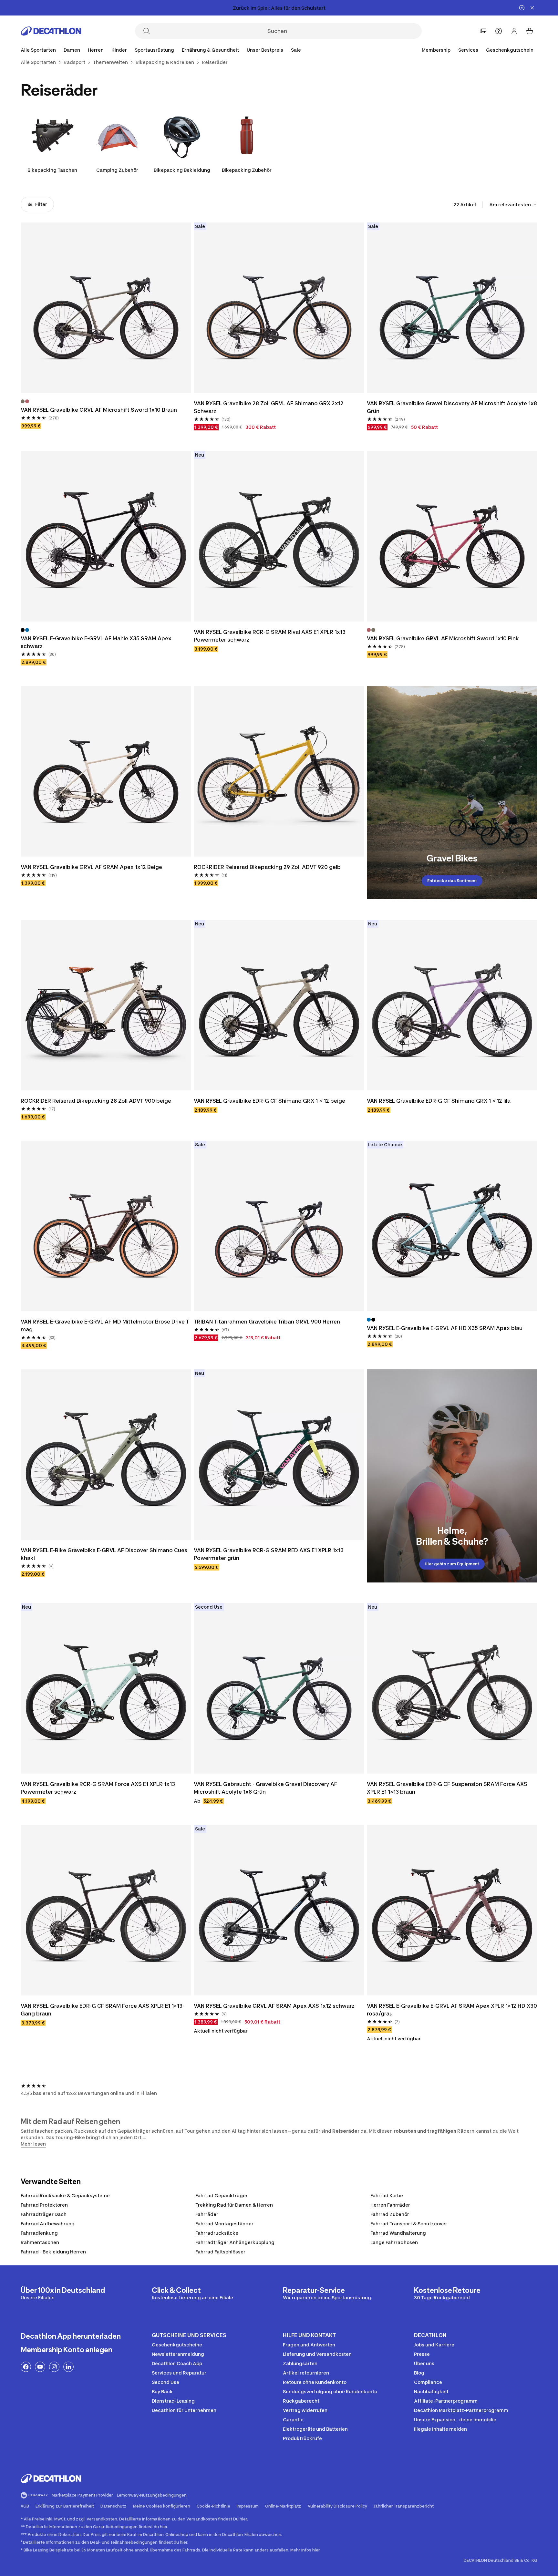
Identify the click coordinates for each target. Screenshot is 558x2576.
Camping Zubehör (117, 170)
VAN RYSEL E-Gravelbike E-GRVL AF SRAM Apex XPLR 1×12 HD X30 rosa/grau (452, 2010)
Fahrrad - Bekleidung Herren (53, 2252)
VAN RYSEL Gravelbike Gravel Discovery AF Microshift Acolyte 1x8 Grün (452, 407)
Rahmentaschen (40, 2242)
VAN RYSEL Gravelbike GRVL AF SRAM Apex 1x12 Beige (91, 867)
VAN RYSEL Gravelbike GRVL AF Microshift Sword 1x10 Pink (443, 638)
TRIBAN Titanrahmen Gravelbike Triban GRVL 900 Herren (268, 1322)
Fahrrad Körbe (387, 2195)
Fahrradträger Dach (44, 2214)
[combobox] (513, 204)
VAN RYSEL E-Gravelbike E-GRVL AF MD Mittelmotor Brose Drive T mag (106, 1325)
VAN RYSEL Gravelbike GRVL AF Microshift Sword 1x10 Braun (99, 410)
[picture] (106, 308)
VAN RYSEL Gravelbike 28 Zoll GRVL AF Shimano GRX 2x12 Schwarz (269, 407)
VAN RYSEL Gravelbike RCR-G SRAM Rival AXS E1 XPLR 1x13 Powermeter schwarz (270, 636)
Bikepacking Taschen (52, 170)
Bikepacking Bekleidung (182, 170)
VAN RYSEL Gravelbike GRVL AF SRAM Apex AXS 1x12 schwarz (274, 2006)
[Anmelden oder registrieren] (514, 31)
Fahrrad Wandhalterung (398, 2233)
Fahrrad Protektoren (44, 2205)
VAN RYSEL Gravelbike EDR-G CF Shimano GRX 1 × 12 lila (439, 1101)
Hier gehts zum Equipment (452, 1564)
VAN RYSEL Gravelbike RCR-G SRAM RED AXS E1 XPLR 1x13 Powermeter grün (269, 1554)
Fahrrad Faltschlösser (220, 2252)
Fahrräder (207, 2214)
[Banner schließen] (532, 8)
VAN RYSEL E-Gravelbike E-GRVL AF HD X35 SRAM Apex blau (445, 1328)
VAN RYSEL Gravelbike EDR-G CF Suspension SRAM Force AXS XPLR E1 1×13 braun (448, 1788)
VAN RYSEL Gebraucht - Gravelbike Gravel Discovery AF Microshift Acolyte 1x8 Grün (266, 1788)
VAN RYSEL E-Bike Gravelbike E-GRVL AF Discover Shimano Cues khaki (105, 1554)
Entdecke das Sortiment (452, 881)
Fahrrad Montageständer (224, 2224)
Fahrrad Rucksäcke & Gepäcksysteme (65, 2195)
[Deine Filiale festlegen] (483, 31)
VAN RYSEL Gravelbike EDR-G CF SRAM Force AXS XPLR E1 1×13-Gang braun (103, 2010)
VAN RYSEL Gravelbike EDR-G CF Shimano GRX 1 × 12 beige (270, 1101)
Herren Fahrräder (390, 2205)
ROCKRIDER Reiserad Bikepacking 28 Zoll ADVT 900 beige (96, 1101)
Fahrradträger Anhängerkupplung (235, 2242)
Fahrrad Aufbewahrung (48, 2224)
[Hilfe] (499, 31)
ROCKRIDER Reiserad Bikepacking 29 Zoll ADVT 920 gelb (267, 867)
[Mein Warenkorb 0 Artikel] (530, 31)
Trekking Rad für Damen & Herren (234, 2205)
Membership (436, 50)
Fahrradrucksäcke (217, 2233)
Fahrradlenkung (39, 2233)
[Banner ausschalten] (522, 8)
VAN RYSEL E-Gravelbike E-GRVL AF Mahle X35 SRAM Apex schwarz (97, 642)
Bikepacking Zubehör (247, 170)
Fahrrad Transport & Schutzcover (409, 2224)
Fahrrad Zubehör (390, 2214)
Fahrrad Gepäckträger (222, 2195)
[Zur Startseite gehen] (51, 31)
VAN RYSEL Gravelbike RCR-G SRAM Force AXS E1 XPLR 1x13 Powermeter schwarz (98, 1788)
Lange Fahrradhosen (394, 2242)
